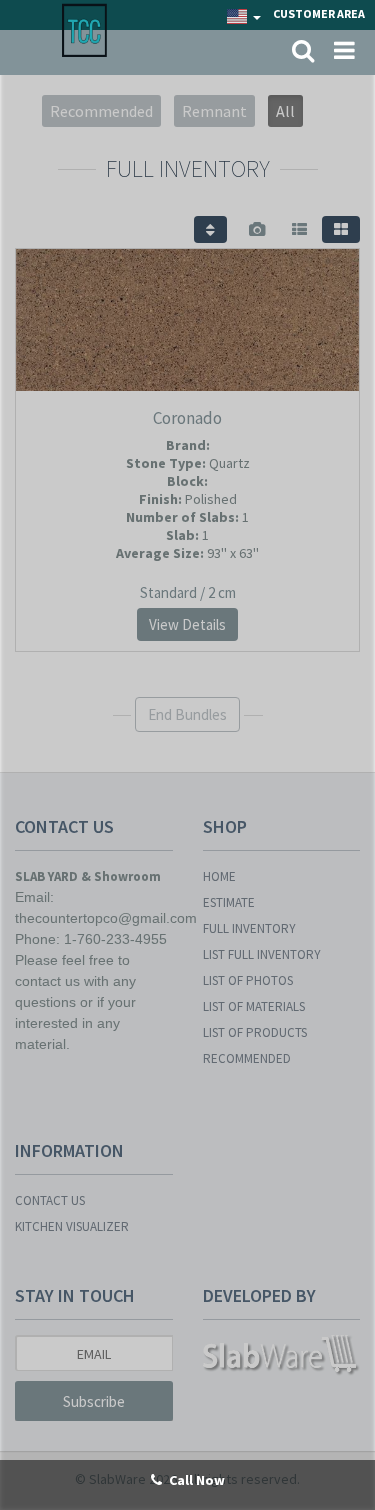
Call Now (197, 1480)
